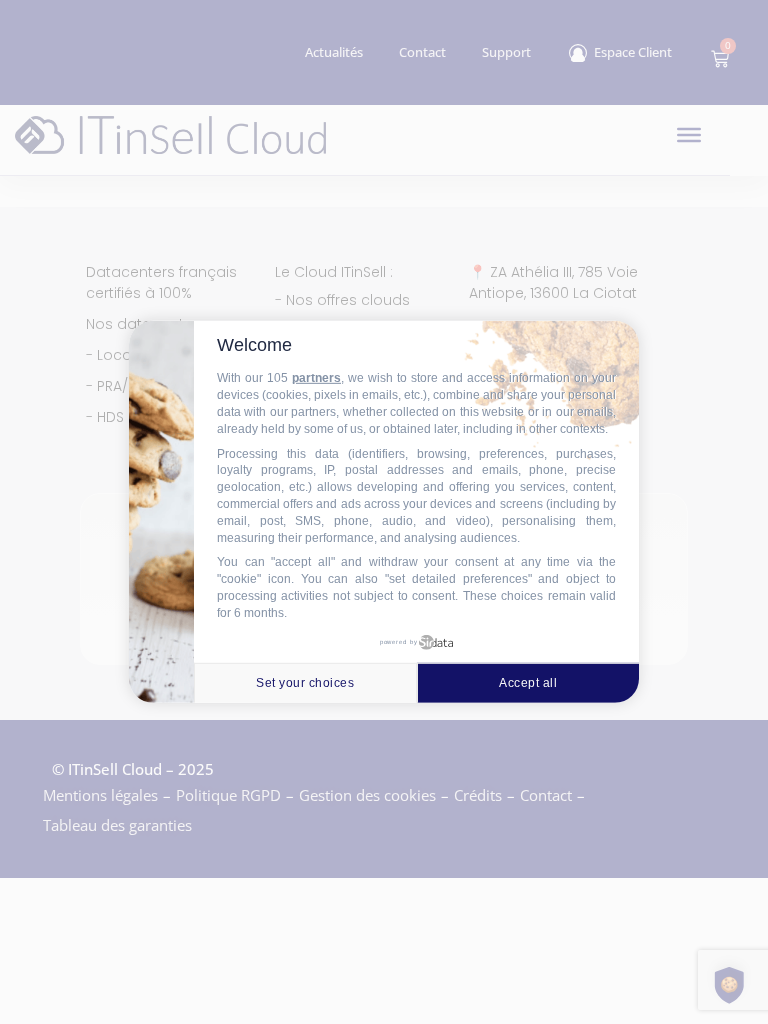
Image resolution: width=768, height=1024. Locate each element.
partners (316, 378)
